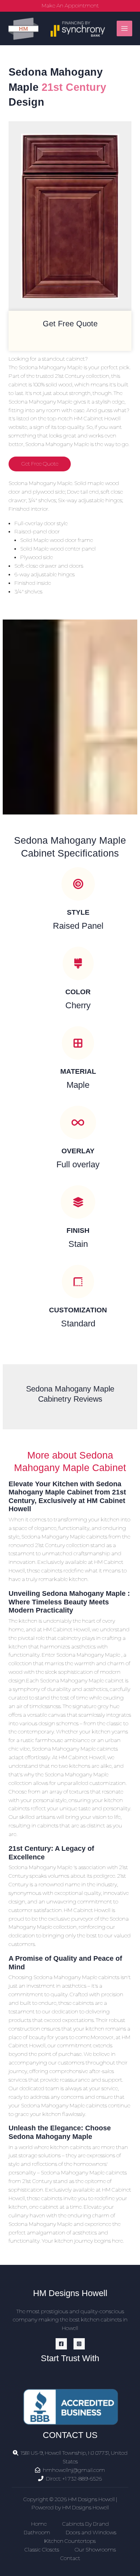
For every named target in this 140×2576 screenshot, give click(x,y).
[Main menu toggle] (125, 29)
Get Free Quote (40, 464)
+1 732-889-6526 (82, 2479)
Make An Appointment (70, 5)
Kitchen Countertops (70, 2541)
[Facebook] (61, 2344)
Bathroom (37, 2532)
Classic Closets (42, 2549)
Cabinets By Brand (86, 2524)
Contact (70, 2558)
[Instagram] (79, 2344)
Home (39, 2524)
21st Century (74, 87)
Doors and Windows (91, 2532)
